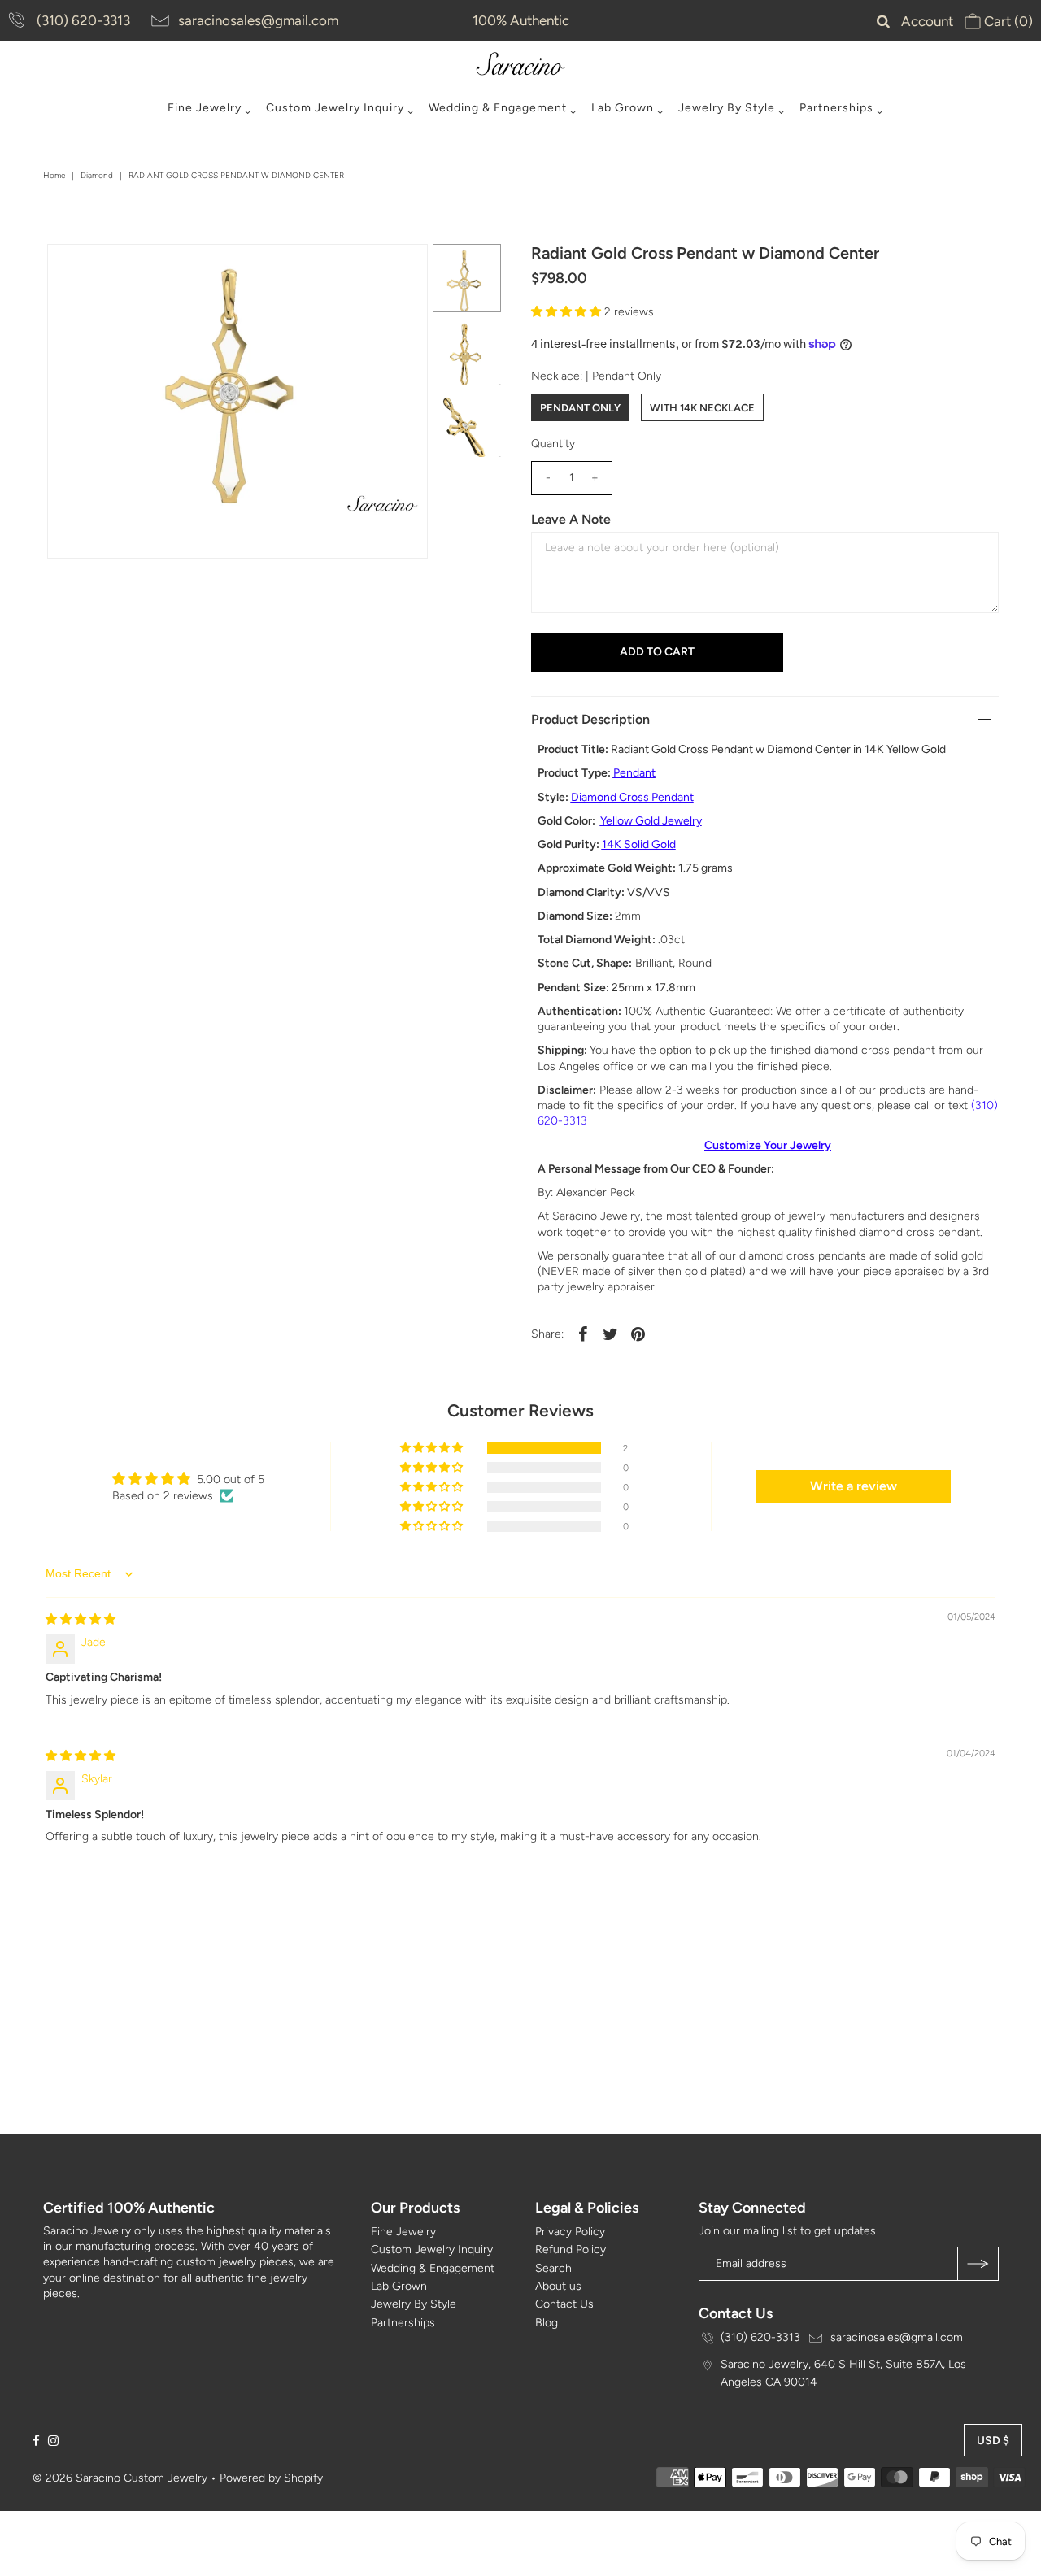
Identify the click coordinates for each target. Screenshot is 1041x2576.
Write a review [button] (854, 1486)
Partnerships (836, 108)
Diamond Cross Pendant (632, 797)
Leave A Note (571, 519)
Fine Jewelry (205, 108)
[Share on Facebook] (583, 1334)
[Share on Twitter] (611, 1334)
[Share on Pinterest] (638, 1334)
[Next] (113, 270)
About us (558, 2286)
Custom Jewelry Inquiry (335, 108)
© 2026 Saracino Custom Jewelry (120, 2478)
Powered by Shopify (271, 2478)
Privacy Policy (570, 2232)
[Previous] (73, 270)
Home (54, 175)
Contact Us (564, 2304)
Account (927, 21)
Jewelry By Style (727, 108)
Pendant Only (580, 408)
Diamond (97, 175)
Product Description (590, 719)
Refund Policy (571, 2250)
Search (553, 2268)
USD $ (993, 2441)
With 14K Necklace (702, 408)
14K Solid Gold (639, 844)
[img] (81, 1619)
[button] (568, 312)
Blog (547, 2323)
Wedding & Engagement (498, 108)
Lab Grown (623, 108)
